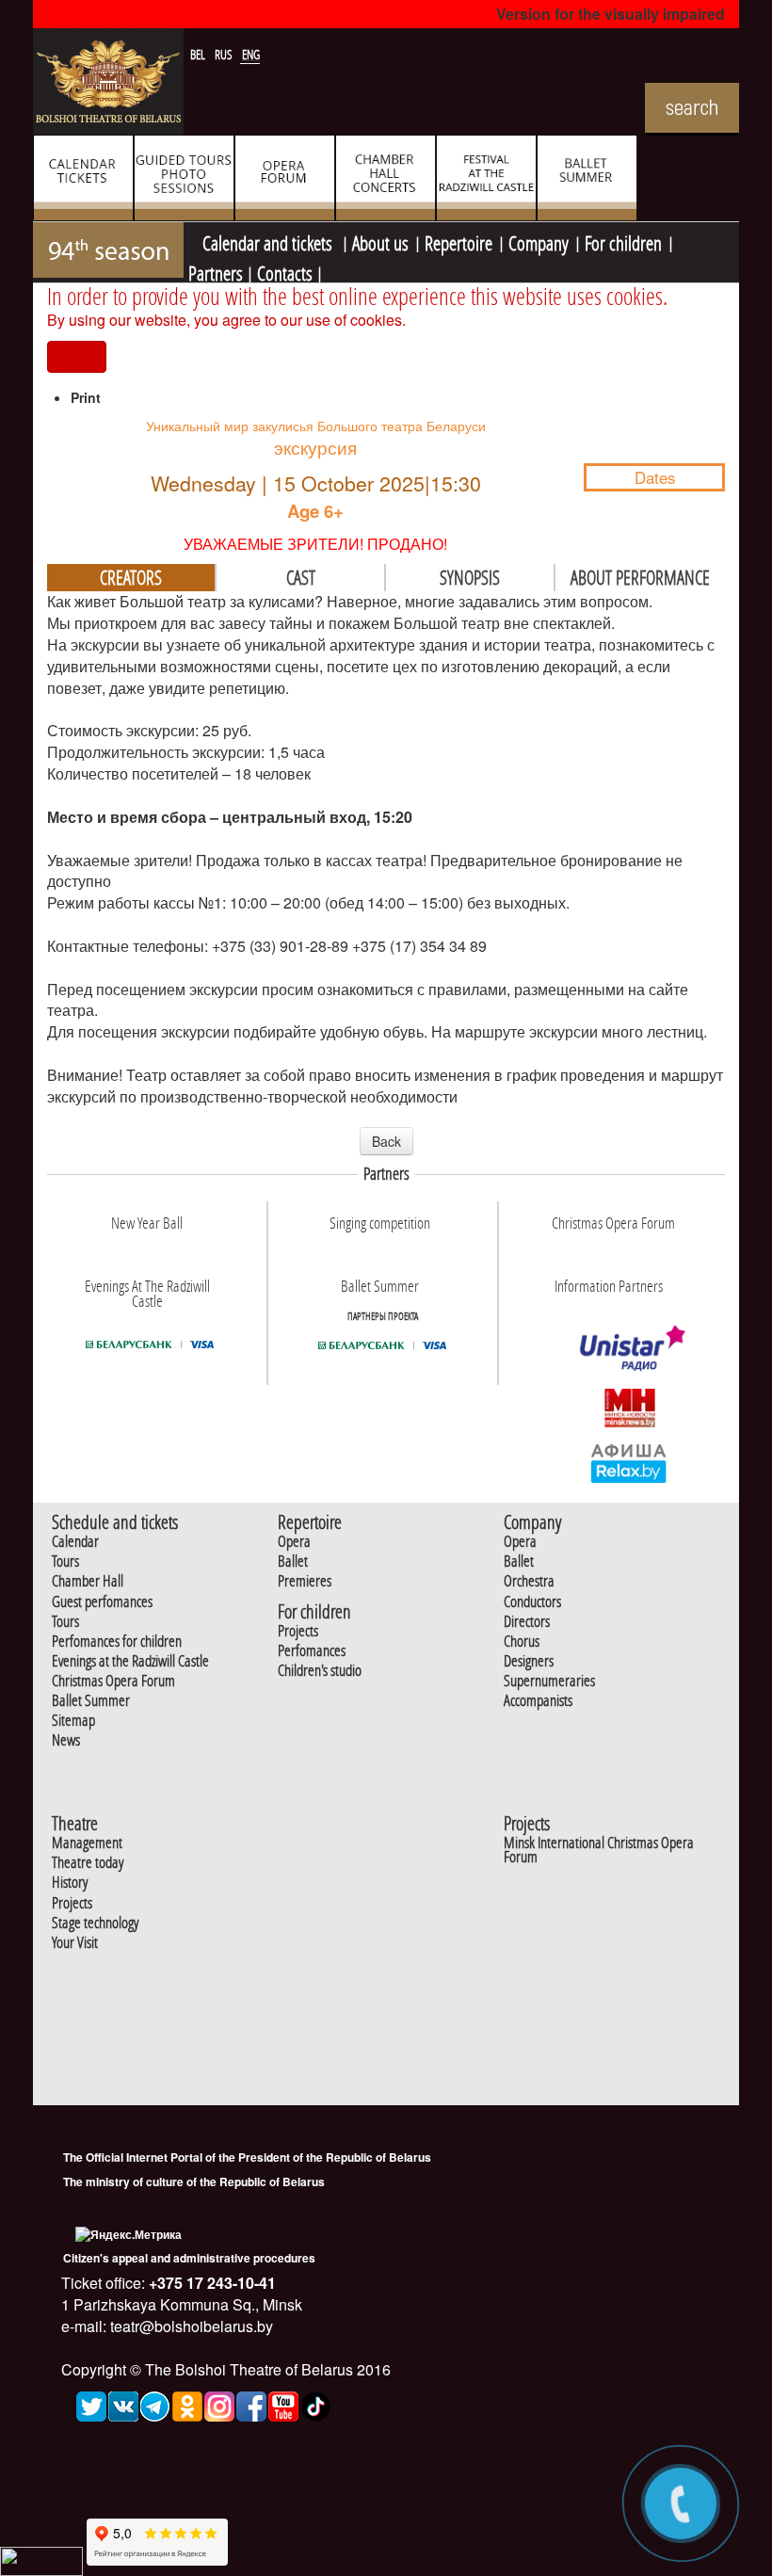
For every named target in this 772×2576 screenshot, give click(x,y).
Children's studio (320, 1671)
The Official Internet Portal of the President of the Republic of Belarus (247, 2157)
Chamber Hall (88, 1581)
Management (87, 1843)
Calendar (75, 1542)
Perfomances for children (117, 1642)
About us (380, 241)
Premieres (305, 1581)
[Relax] (629, 1462)
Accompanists (538, 1701)
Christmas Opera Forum (113, 1681)
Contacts (285, 271)
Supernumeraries (549, 1681)
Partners (216, 271)
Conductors (532, 1602)
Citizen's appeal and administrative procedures (189, 2258)
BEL (199, 55)
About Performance (640, 577)
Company (539, 241)
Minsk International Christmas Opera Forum (599, 1850)
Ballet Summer (91, 1701)
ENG (251, 55)
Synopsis (470, 577)
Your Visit (75, 1943)
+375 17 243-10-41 (210, 2283)
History (70, 1883)
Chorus (522, 1642)
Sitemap (73, 1721)
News (66, 1740)
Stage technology (95, 1923)
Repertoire (458, 241)
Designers (529, 1661)
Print (86, 397)
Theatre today (88, 1863)
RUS (225, 55)
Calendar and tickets (269, 241)
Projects (298, 1631)
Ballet (293, 1562)
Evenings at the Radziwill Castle (130, 1661)
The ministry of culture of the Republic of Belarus (194, 2182)
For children (623, 241)
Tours (65, 1562)
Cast (301, 577)
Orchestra (529, 1581)
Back (386, 1141)
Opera (294, 1542)
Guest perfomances (102, 1602)
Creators (131, 577)
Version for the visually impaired (611, 14)
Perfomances (312, 1651)
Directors (527, 1622)
